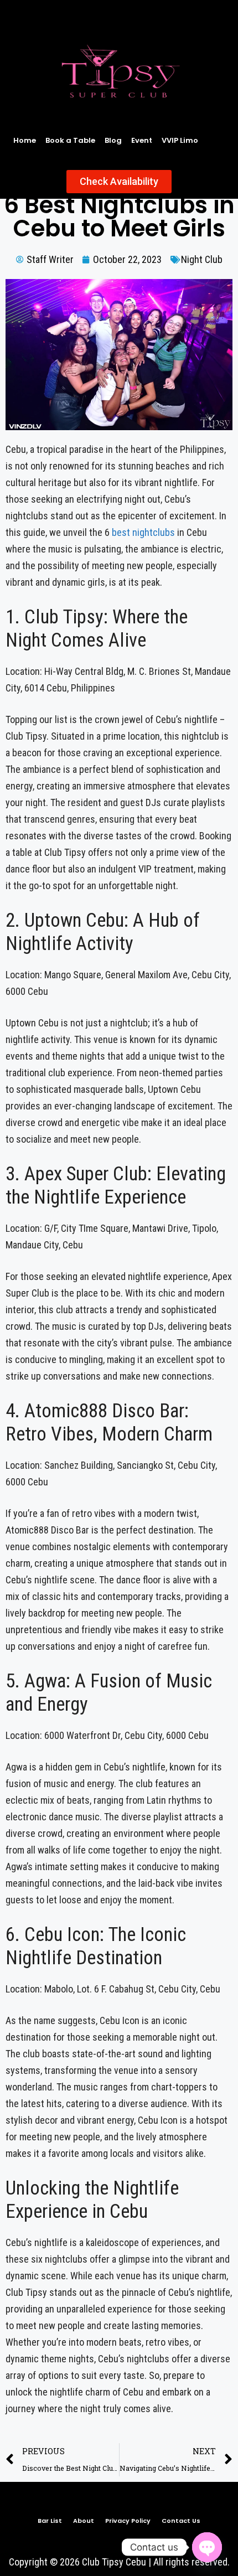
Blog (113, 140)
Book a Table (70, 140)
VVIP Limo (180, 140)
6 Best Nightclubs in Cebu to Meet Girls (119, 217)
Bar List (50, 2521)
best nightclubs (143, 532)
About (84, 2521)
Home (25, 140)
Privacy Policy (128, 2521)
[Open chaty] (207, 2547)
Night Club (202, 259)
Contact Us (181, 2521)
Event (142, 140)
